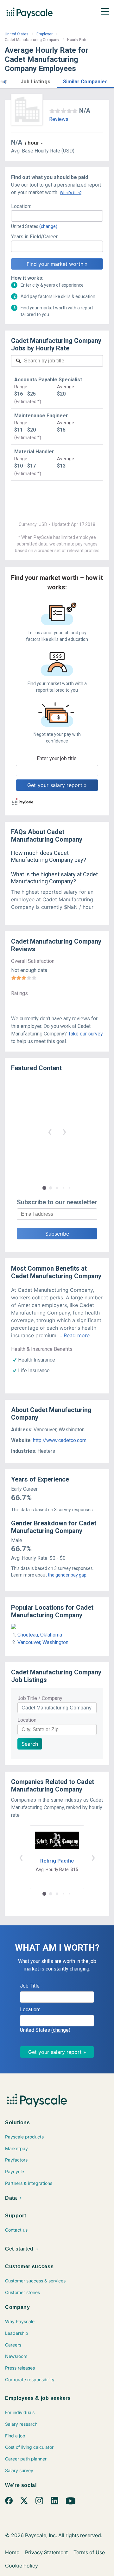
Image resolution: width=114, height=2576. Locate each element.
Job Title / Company (40, 1698)
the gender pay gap (67, 1575)
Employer (44, 34)
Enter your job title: (57, 758)
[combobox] (57, 216)
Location (27, 1720)
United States (17, 34)
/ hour (32, 143)
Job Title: (30, 1986)
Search (30, 1744)
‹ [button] (50, 1131)
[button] (4, 81)
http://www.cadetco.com (60, 1440)
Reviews (59, 119)
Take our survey (85, 1034)
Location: (21, 206)
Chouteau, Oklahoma (40, 1635)
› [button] (64, 1131)
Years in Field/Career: (35, 237)
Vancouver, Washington (43, 1642)
